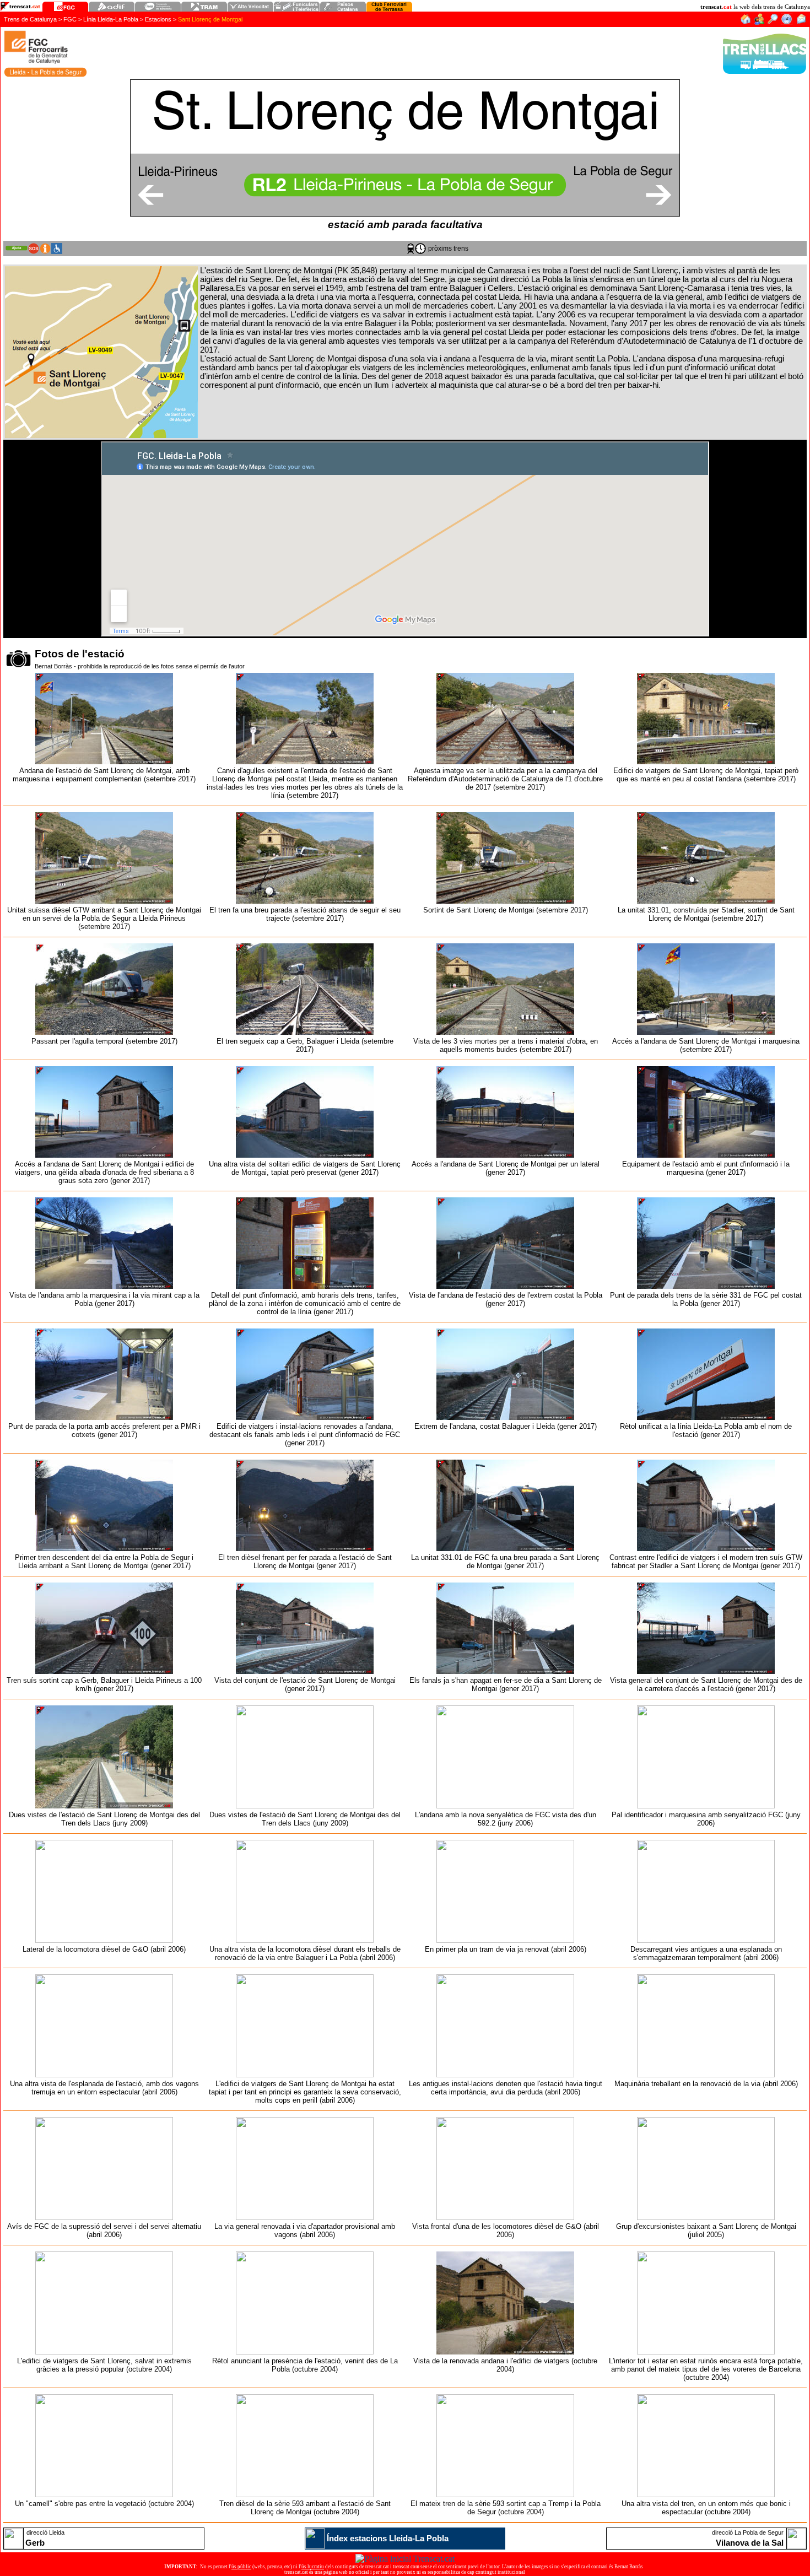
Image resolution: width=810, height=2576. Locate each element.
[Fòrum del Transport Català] (760, 22)
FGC (70, 19)
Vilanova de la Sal (750, 2543)
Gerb (35, 2543)
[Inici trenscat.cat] (745, 22)
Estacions (158, 19)
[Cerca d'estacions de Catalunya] (773, 22)
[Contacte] (801, 22)
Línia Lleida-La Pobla (111, 19)
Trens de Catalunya (30, 19)
